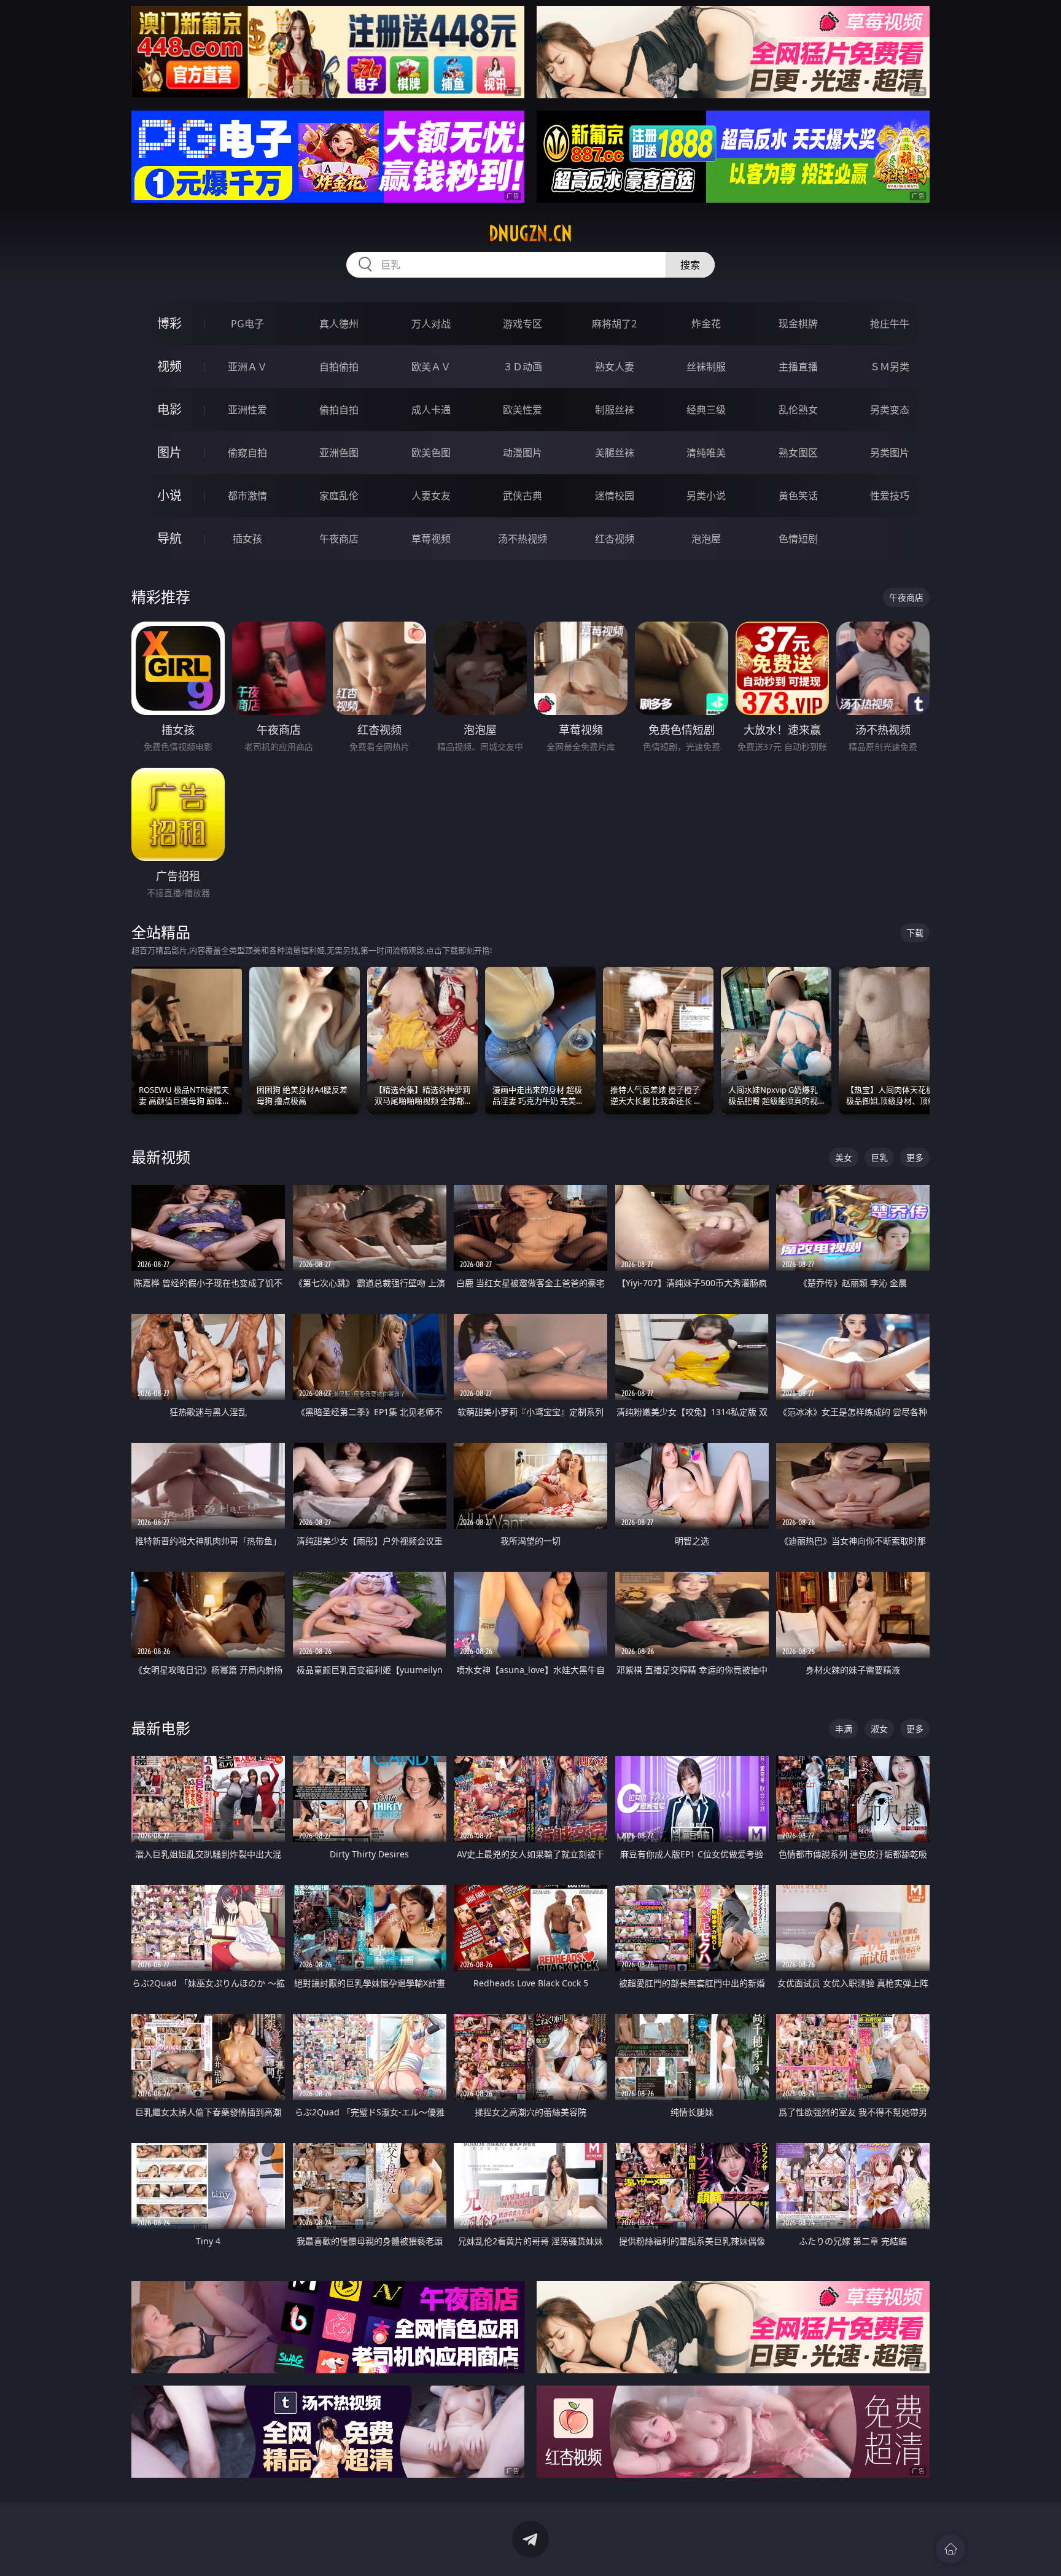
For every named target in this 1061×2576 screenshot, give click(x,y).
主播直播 (798, 367)
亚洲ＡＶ (247, 367)
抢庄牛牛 (890, 324)
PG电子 (247, 324)
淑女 (879, 1729)
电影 (169, 409)
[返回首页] (950, 2549)
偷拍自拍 (339, 410)
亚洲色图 (339, 453)
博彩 (169, 323)
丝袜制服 (706, 367)
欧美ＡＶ (431, 367)
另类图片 (890, 453)
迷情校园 (615, 496)
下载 (915, 933)
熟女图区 (798, 453)
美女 (844, 1157)
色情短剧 (798, 539)
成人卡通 (431, 410)
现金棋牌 (798, 324)
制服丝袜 (615, 410)
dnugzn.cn (530, 233)
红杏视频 (615, 539)
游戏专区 (523, 324)
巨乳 (879, 1157)
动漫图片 (523, 453)
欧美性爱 (523, 410)
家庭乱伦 (339, 496)
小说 (169, 495)
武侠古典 (523, 496)
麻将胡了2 (614, 324)
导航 (169, 538)
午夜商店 (339, 539)
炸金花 (706, 324)
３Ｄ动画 (523, 367)
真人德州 (339, 324)
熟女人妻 (615, 367)
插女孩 (247, 539)
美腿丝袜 (615, 453)
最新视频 (161, 1157)
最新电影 (161, 1728)
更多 (915, 1157)
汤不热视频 (523, 539)
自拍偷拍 (339, 367)
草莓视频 (431, 539)
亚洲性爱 (247, 410)
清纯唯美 (706, 453)
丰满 (844, 1729)
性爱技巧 (890, 496)
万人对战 (431, 324)
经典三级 (706, 410)
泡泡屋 (706, 539)
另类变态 (890, 410)
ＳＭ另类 (890, 367)
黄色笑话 (798, 496)
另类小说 (706, 496)
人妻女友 (431, 496)
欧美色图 (431, 453)
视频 (169, 366)
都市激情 (247, 496)
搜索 (690, 265)
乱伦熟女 (798, 410)
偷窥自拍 (247, 453)
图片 (169, 452)
